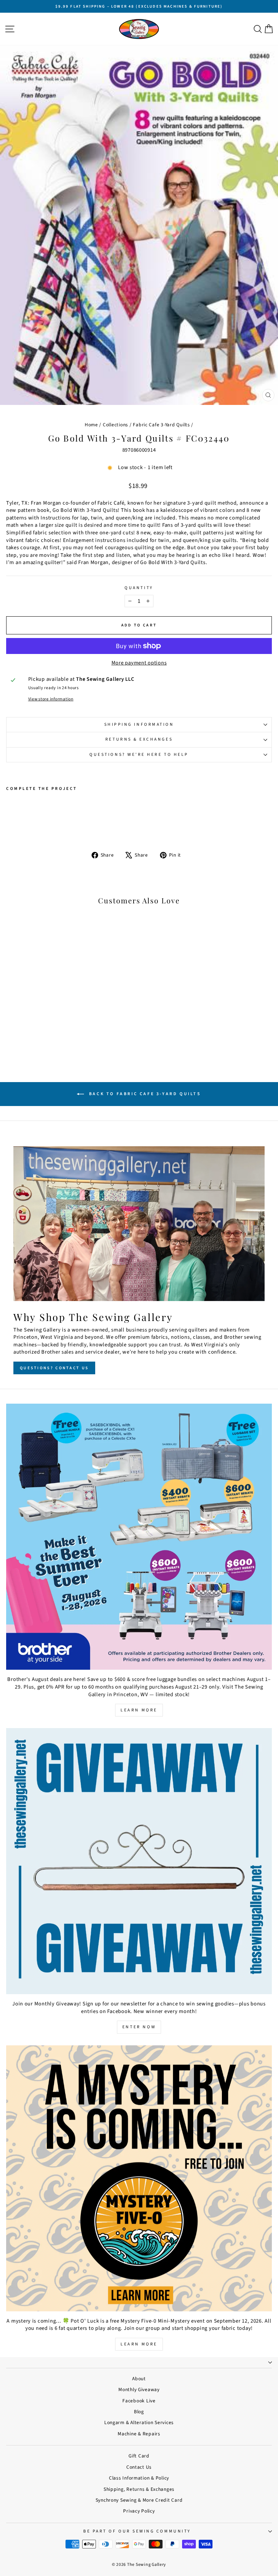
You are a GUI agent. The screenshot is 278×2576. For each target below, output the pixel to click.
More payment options (139, 663)
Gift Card (139, 2456)
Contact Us (139, 2467)
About (139, 2379)
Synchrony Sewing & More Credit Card (139, 2500)
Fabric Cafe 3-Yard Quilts (161, 425)
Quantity (139, 588)
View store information (51, 699)
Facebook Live (139, 2401)
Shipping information (139, 724)
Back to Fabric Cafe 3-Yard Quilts (144, 1094)
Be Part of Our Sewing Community (137, 2531)
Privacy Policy (139, 2511)
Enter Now (139, 2027)
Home (91, 425)
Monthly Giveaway (139, 2389)
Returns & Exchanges (139, 739)
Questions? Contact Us (54, 1368)
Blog (139, 2412)
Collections (115, 425)
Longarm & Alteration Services (139, 2422)
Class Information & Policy (139, 2478)
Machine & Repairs (139, 2434)
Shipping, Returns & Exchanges (139, 2489)
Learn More (139, 1710)
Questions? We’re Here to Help (139, 755)
